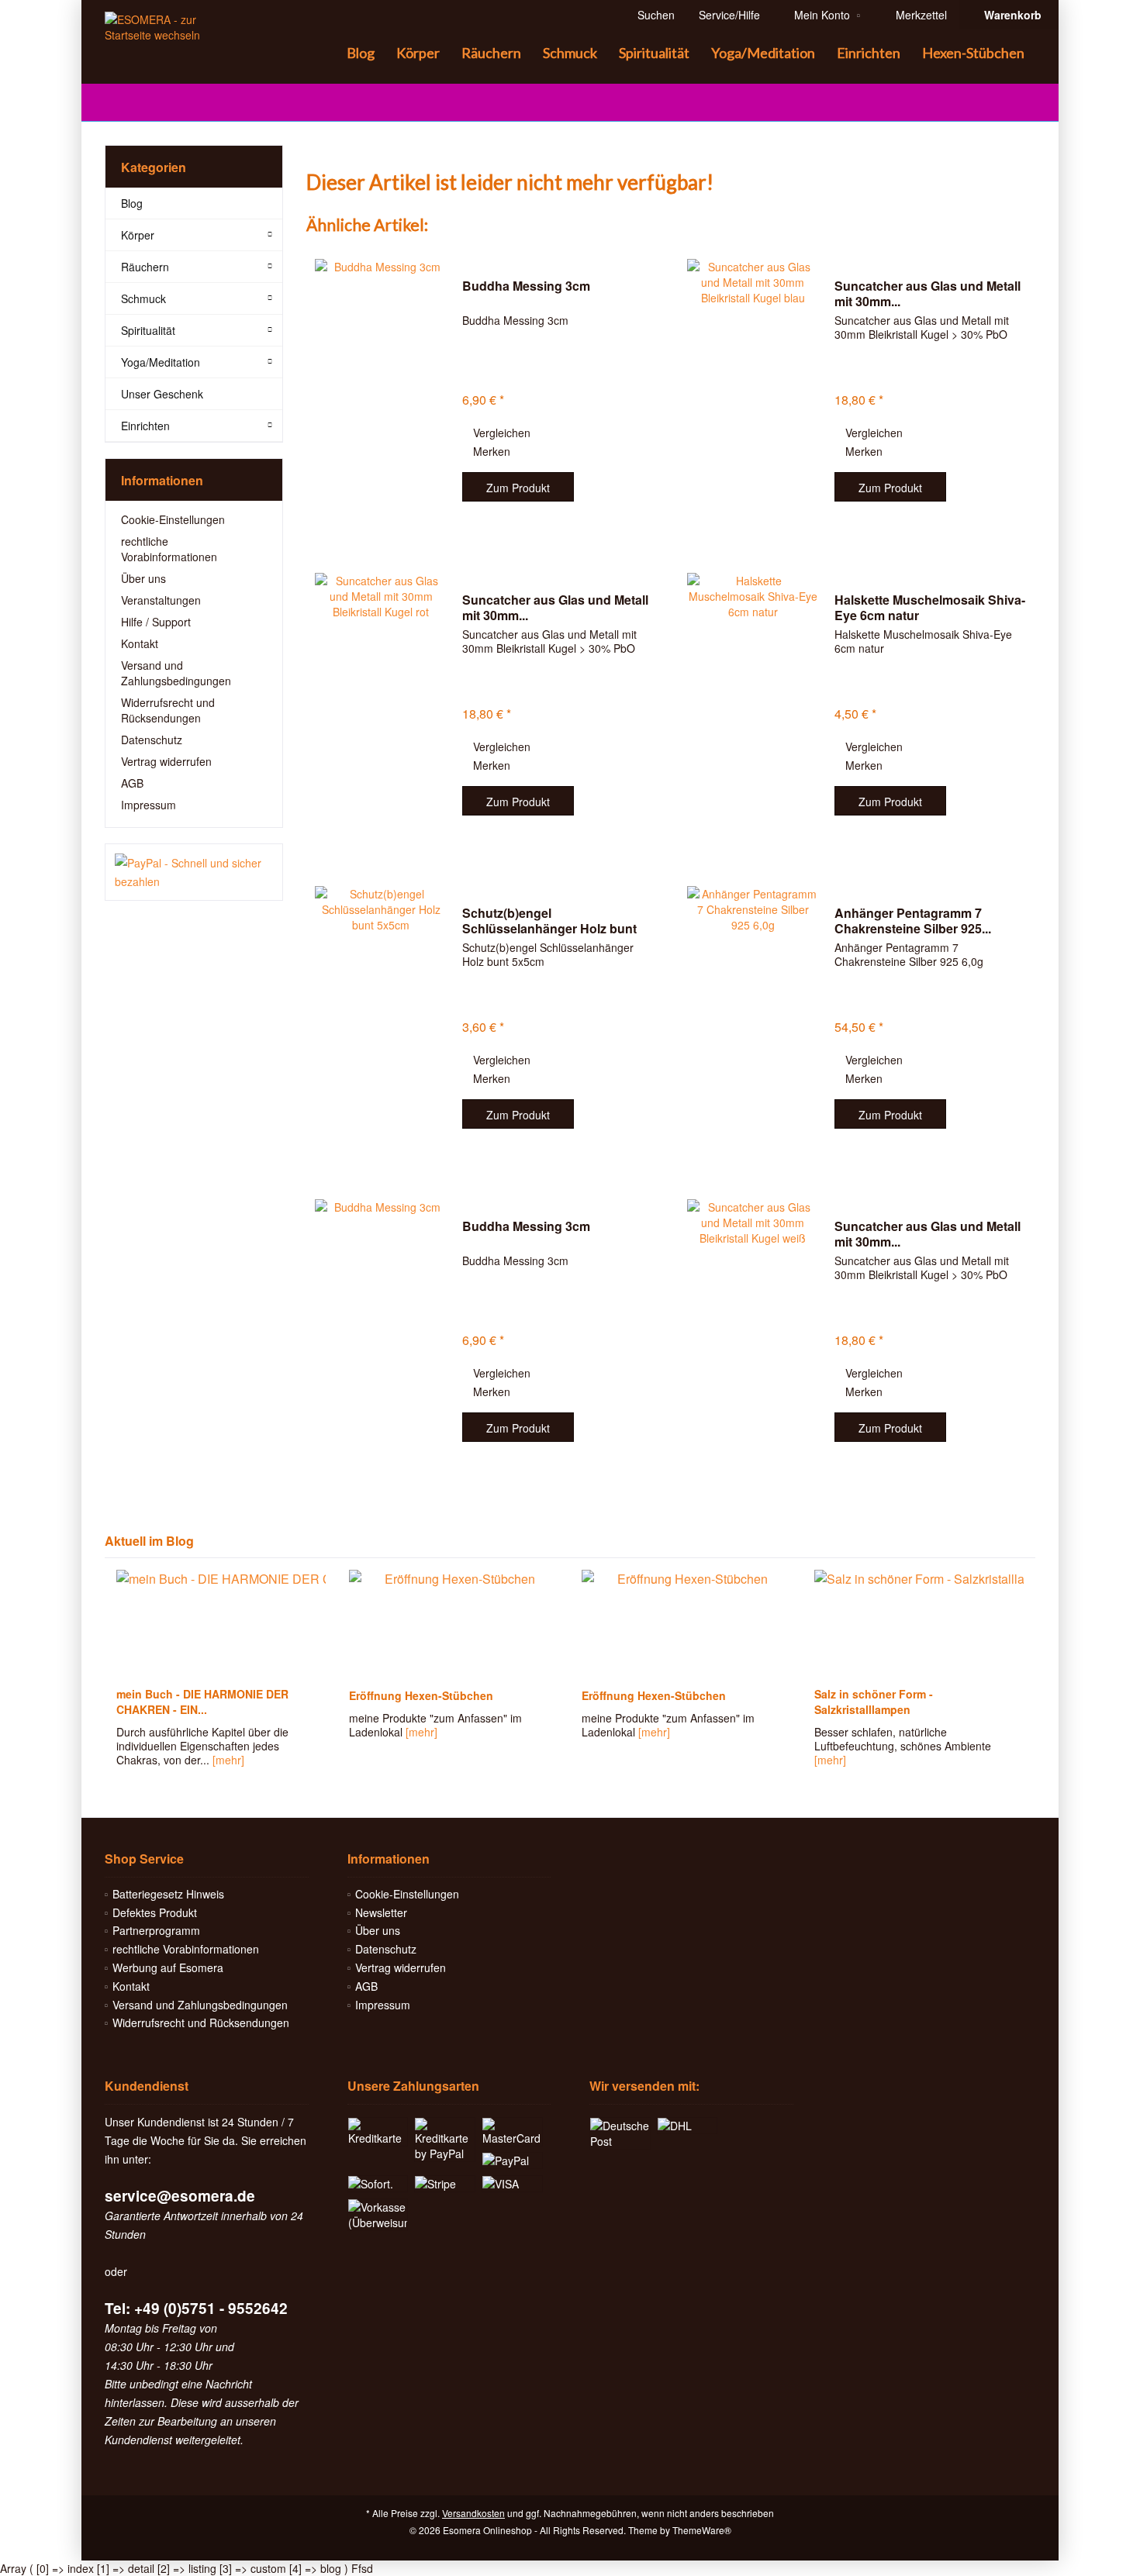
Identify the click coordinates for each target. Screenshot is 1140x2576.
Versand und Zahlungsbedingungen (176, 673)
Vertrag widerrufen (166, 761)
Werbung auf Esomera (168, 1967)
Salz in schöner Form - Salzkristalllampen (874, 1702)
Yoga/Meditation (161, 362)
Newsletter (381, 1912)
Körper (138, 235)
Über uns (143, 578)
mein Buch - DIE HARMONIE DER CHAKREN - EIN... (202, 1702)
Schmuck (143, 298)
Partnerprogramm (156, 1930)
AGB (132, 783)
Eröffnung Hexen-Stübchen (421, 1695)
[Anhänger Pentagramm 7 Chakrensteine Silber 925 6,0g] (753, 1019)
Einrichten (145, 426)
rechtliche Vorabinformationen (169, 549)
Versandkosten (473, 2513)
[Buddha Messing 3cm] (381, 392)
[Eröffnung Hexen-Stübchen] (454, 1624)
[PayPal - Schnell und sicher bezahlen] (194, 872)
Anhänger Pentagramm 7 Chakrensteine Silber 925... (913, 921)
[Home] (323, 53)
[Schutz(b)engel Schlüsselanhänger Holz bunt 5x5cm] (381, 1019)
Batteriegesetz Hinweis (168, 1894)
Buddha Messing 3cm (526, 286)
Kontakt (140, 643)
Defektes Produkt (155, 1912)
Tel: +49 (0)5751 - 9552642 (196, 2308)
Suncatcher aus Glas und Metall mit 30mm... (928, 294)
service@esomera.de (180, 2196)
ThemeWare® (702, 2530)
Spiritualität (148, 330)
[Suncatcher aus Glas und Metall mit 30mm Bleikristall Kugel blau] (753, 392)
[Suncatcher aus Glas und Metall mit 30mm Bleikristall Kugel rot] (381, 706)
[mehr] (228, 1760)
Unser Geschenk (162, 394)
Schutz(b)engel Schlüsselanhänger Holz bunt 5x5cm (549, 921)
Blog (132, 203)
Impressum (149, 805)
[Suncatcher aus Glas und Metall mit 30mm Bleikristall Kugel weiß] (753, 1332)
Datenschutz (152, 740)
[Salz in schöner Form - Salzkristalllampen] (919, 1624)
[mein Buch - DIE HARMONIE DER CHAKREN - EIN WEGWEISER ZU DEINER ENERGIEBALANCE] (221, 1624)
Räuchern (145, 267)
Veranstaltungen (161, 600)
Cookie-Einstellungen (173, 519)
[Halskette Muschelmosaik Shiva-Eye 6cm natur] (753, 706)
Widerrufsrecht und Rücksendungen (168, 710)
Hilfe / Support (156, 622)
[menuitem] (1009, 15)
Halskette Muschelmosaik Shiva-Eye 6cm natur (930, 608)
